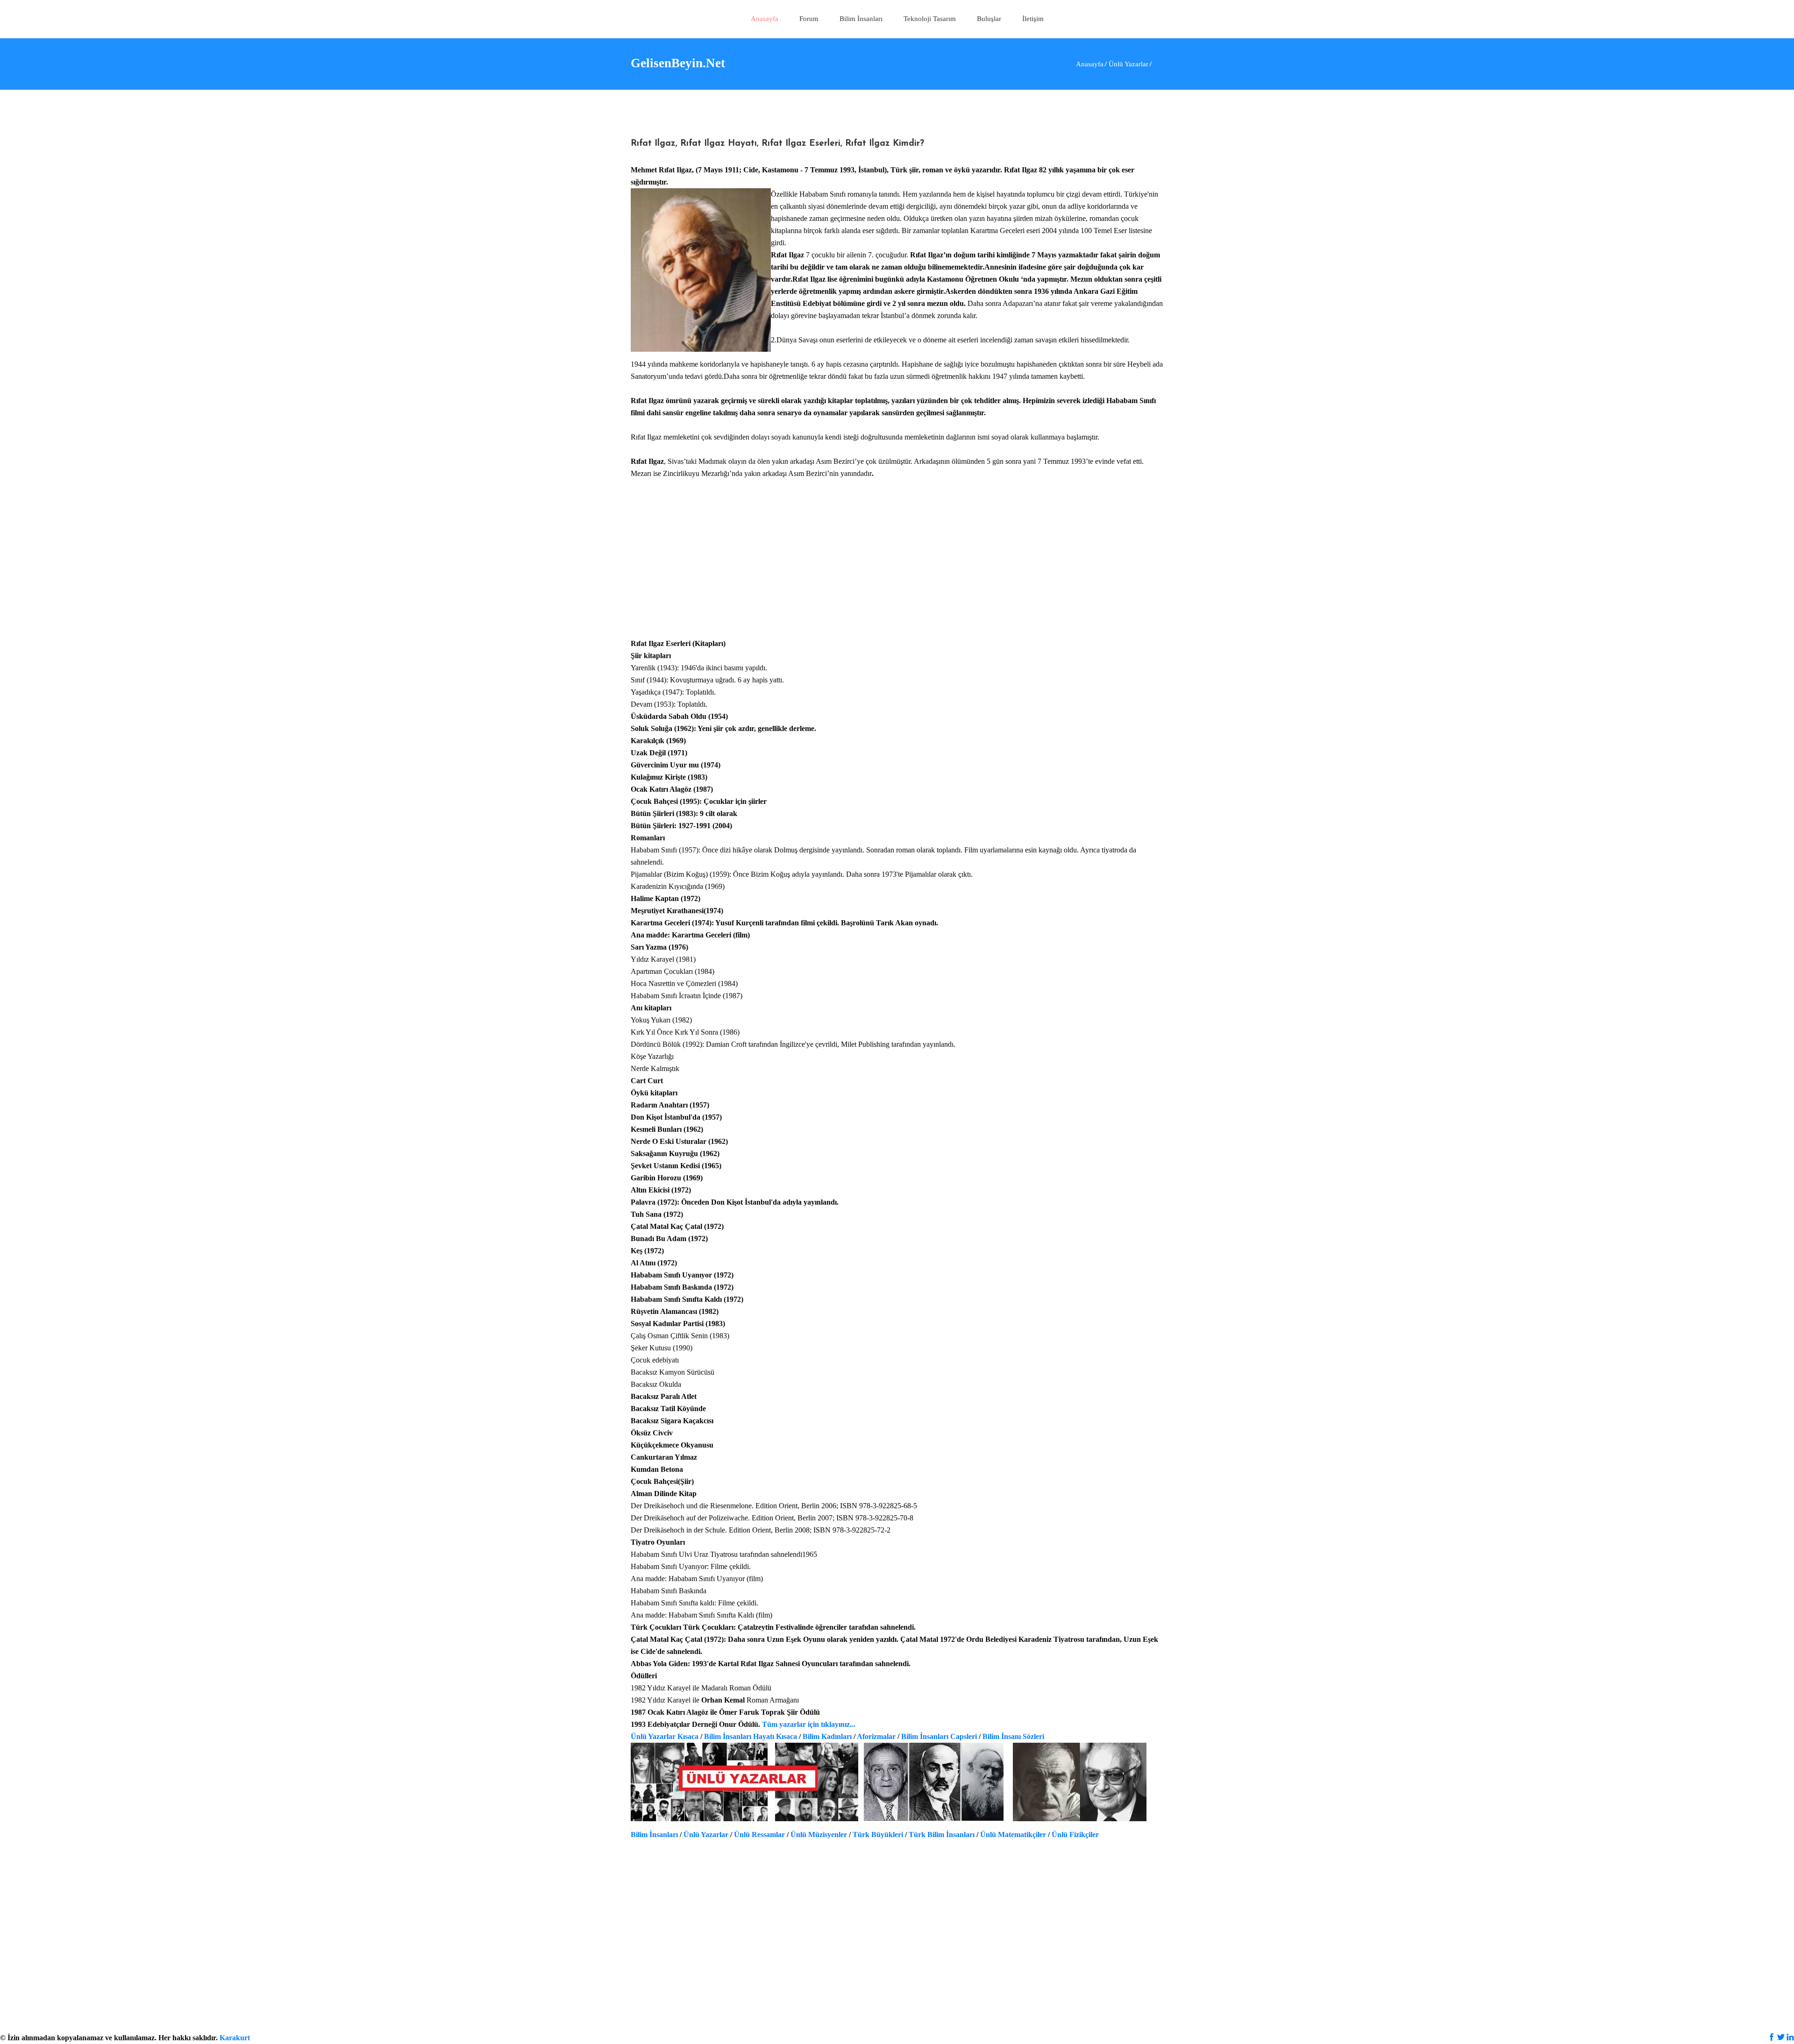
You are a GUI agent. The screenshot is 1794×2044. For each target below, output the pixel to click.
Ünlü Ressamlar (759, 1835)
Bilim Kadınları (827, 1736)
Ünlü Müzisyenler (819, 1835)
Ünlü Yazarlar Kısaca (665, 1736)
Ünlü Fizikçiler (1075, 1835)
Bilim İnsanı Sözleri (1013, 1736)
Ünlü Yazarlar (706, 1835)
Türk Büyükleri (878, 1835)
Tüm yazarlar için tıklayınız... (809, 1724)
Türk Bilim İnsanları (942, 1835)
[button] (930, 19)
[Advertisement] (897, 565)
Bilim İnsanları (654, 1835)
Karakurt (235, 2038)
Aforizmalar (876, 1736)
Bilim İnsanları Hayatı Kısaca (751, 1736)
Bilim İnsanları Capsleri (939, 1736)
